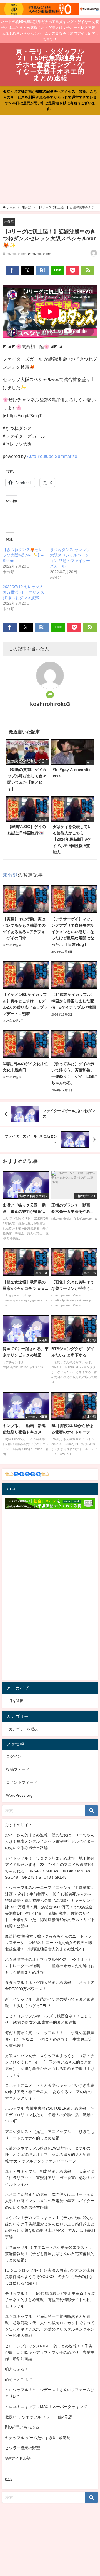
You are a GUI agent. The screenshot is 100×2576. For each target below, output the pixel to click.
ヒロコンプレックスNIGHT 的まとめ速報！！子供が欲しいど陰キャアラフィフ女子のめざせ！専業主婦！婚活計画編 (50, 2352)
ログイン (14, 1756)
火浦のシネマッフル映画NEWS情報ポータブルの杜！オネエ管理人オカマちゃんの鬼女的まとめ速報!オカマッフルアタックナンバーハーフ (48, 2155)
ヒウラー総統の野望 (22, 2448)
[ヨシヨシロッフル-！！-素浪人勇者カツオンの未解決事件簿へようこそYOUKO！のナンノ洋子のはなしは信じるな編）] (50, 2277)
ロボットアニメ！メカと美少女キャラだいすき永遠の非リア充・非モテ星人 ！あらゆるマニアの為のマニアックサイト (50, 2092)
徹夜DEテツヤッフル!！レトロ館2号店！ (40, 2417)
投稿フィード (18, 1769)
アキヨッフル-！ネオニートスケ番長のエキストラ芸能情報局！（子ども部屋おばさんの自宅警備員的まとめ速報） (50, 2254)
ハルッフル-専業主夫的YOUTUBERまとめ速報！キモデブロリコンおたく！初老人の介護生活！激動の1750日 (50, 2115)
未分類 (9, 221)
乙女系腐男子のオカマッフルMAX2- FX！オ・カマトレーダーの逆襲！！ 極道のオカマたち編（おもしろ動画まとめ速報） (50, 1966)
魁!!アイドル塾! (18, 2458)
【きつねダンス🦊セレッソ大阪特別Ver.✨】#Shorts (23, 555)
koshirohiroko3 (50, 704)
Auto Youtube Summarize (52, 456)
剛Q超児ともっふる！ (24, 2427)
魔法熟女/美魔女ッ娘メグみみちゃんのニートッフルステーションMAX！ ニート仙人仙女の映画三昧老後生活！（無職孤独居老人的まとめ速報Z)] (49, 1943)
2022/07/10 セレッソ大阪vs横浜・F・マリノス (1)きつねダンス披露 (23, 592)
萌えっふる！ (17, 2369)
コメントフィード (22, 1782)
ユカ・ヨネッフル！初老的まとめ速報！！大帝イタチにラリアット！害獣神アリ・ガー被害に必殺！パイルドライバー (50, 2178)
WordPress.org (19, 1795)
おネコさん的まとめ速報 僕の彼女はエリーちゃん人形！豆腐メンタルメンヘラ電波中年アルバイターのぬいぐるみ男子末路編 (50, 1841)
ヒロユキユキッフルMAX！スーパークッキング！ (48, 2407)
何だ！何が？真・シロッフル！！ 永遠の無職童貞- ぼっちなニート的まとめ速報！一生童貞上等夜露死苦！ (50, 2039)
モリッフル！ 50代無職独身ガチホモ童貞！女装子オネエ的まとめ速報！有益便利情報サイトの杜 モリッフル (50, 2300)
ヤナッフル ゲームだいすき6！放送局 (38, 2438)
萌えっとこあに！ (21, 2380)
